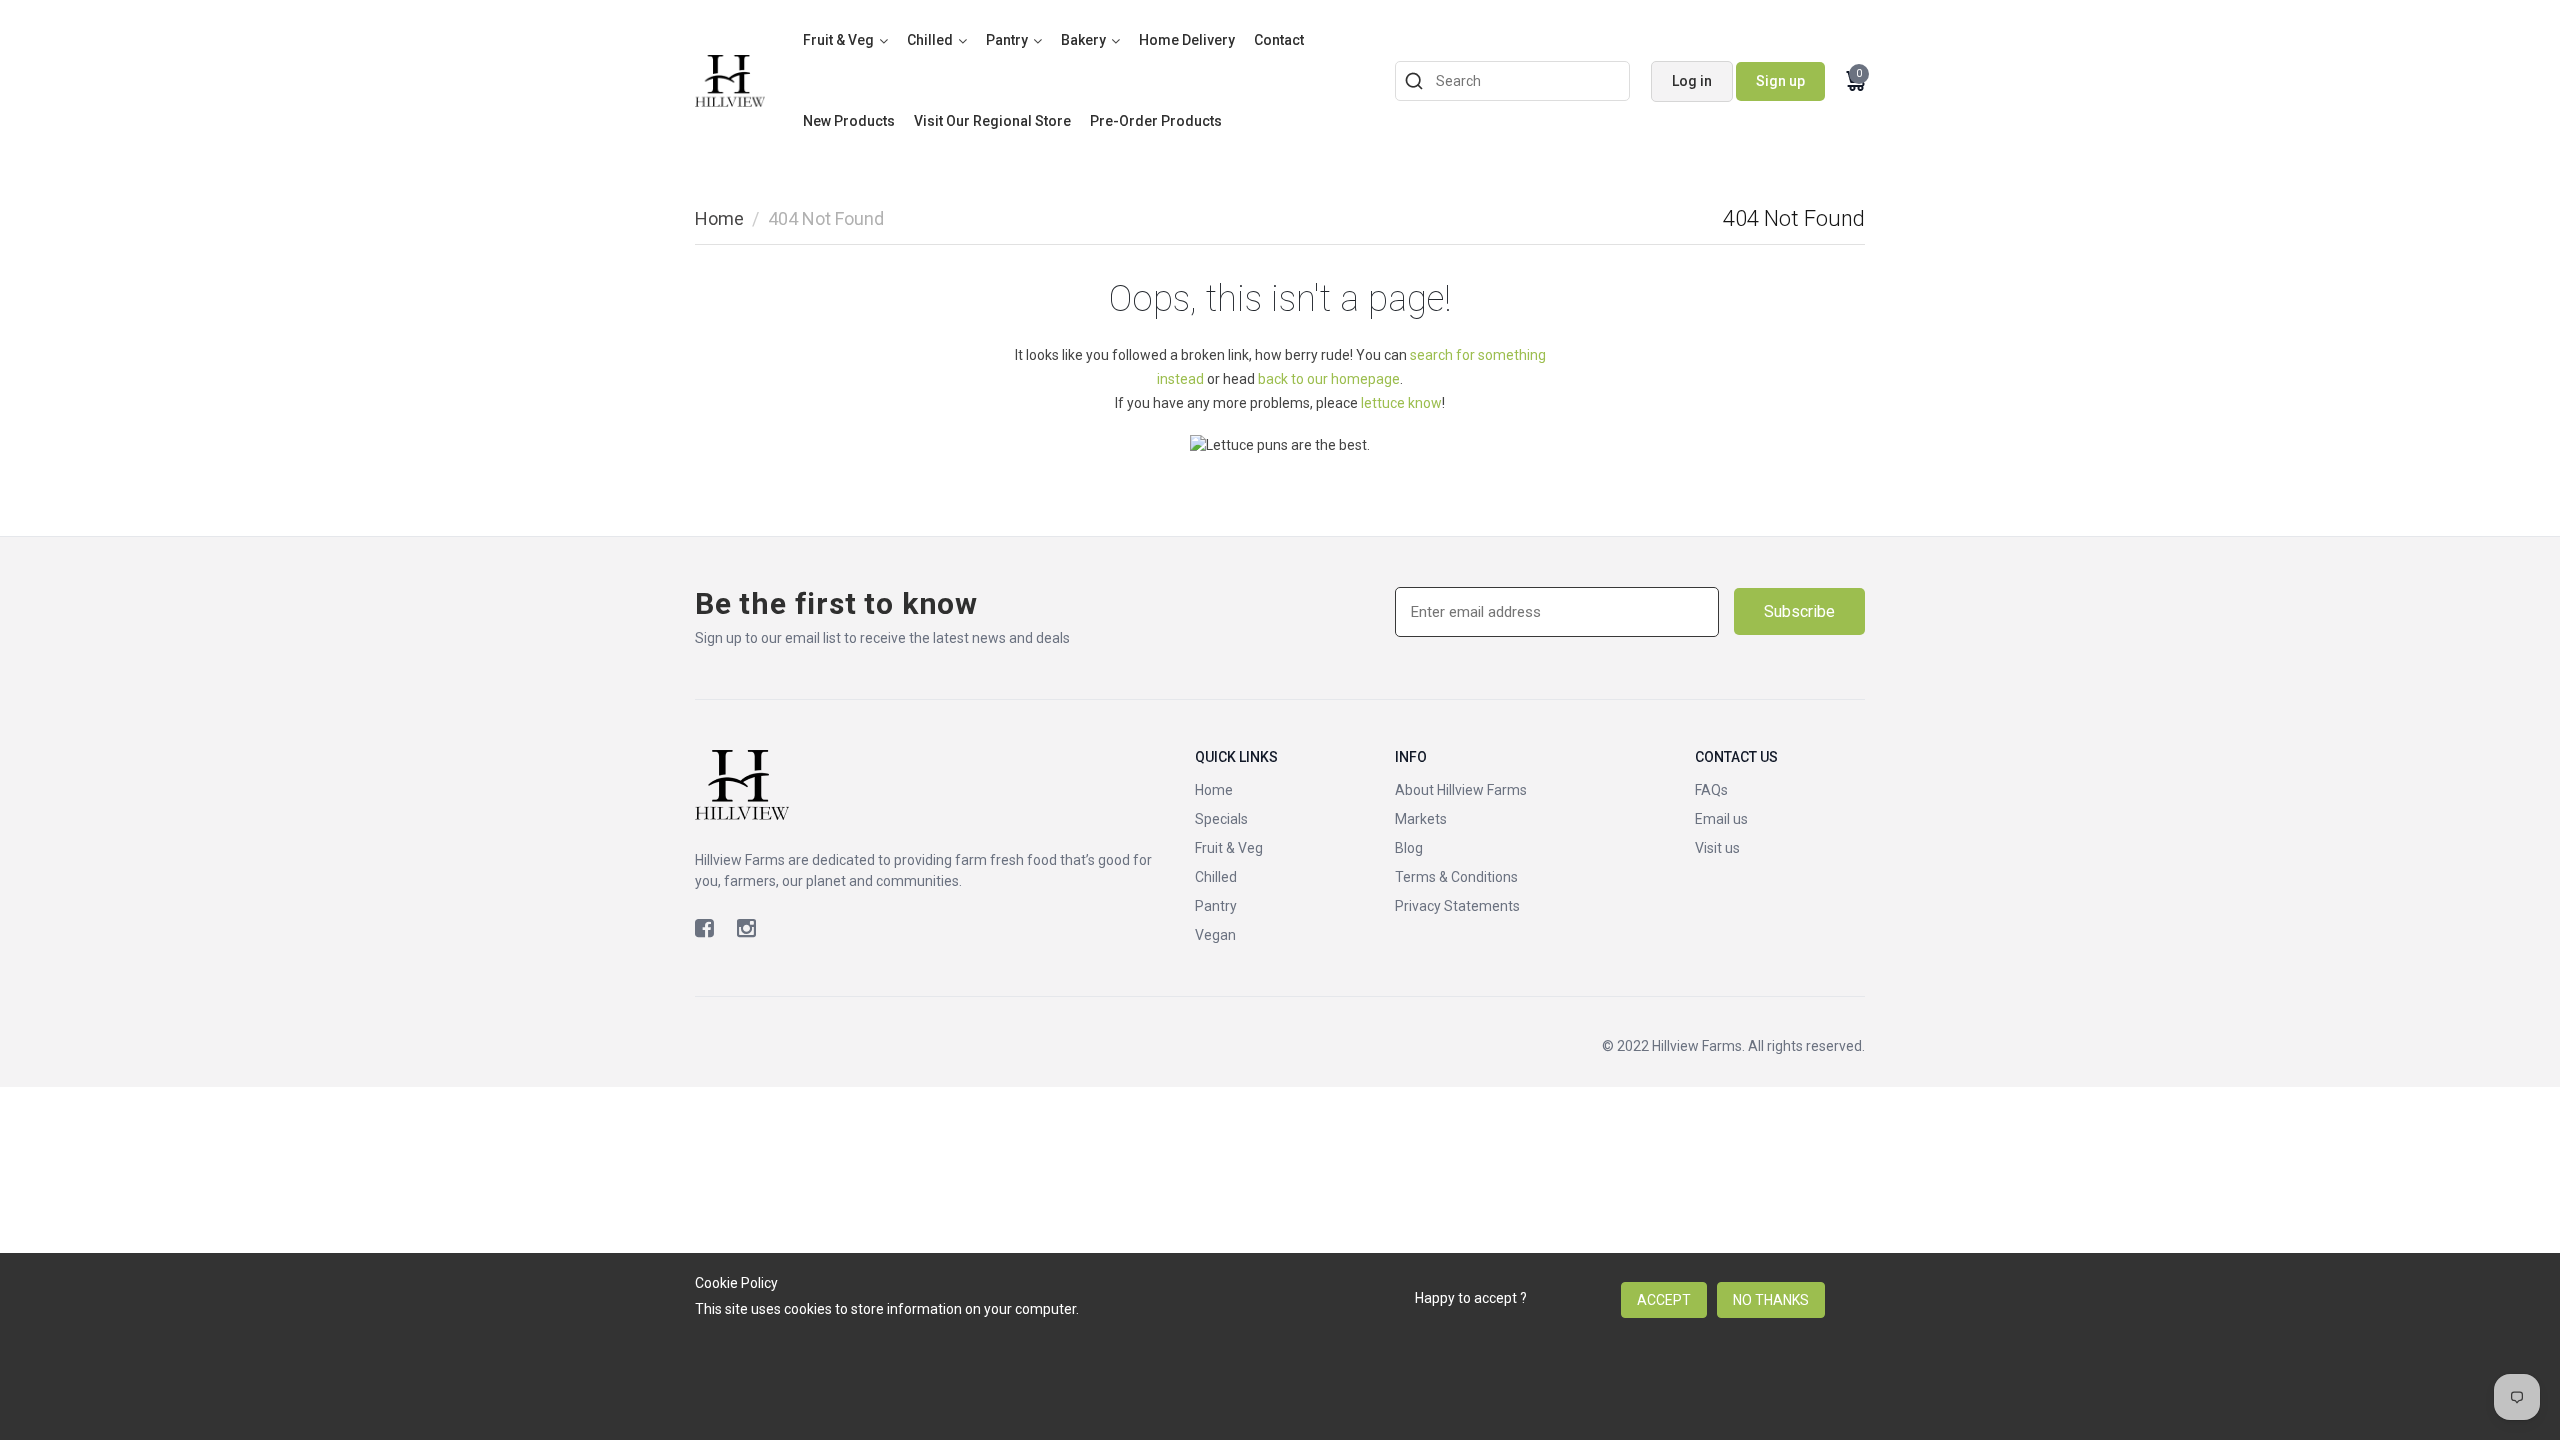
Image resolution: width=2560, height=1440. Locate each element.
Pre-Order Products (1156, 121)
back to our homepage (1329, 379)
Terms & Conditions (1456, 877)
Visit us (1717, 848)
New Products (849, 121)
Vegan (1215, 935)
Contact (1279, 40)
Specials (1221, 819)
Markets (1421, 819)
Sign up (1780, 81)
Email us (1721, 819)
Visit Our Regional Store (992, 121)
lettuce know (1401, 403)
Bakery (1083, 40)
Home (719, 218)
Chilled (930, 40)
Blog (1409, 848)
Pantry (1007, 40)
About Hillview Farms (1461, 790)
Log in (1692, 81)
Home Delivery (1187, 40)
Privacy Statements (1457, 906)
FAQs (1711, 790)
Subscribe (1799, 611)
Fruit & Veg (838, 40)
